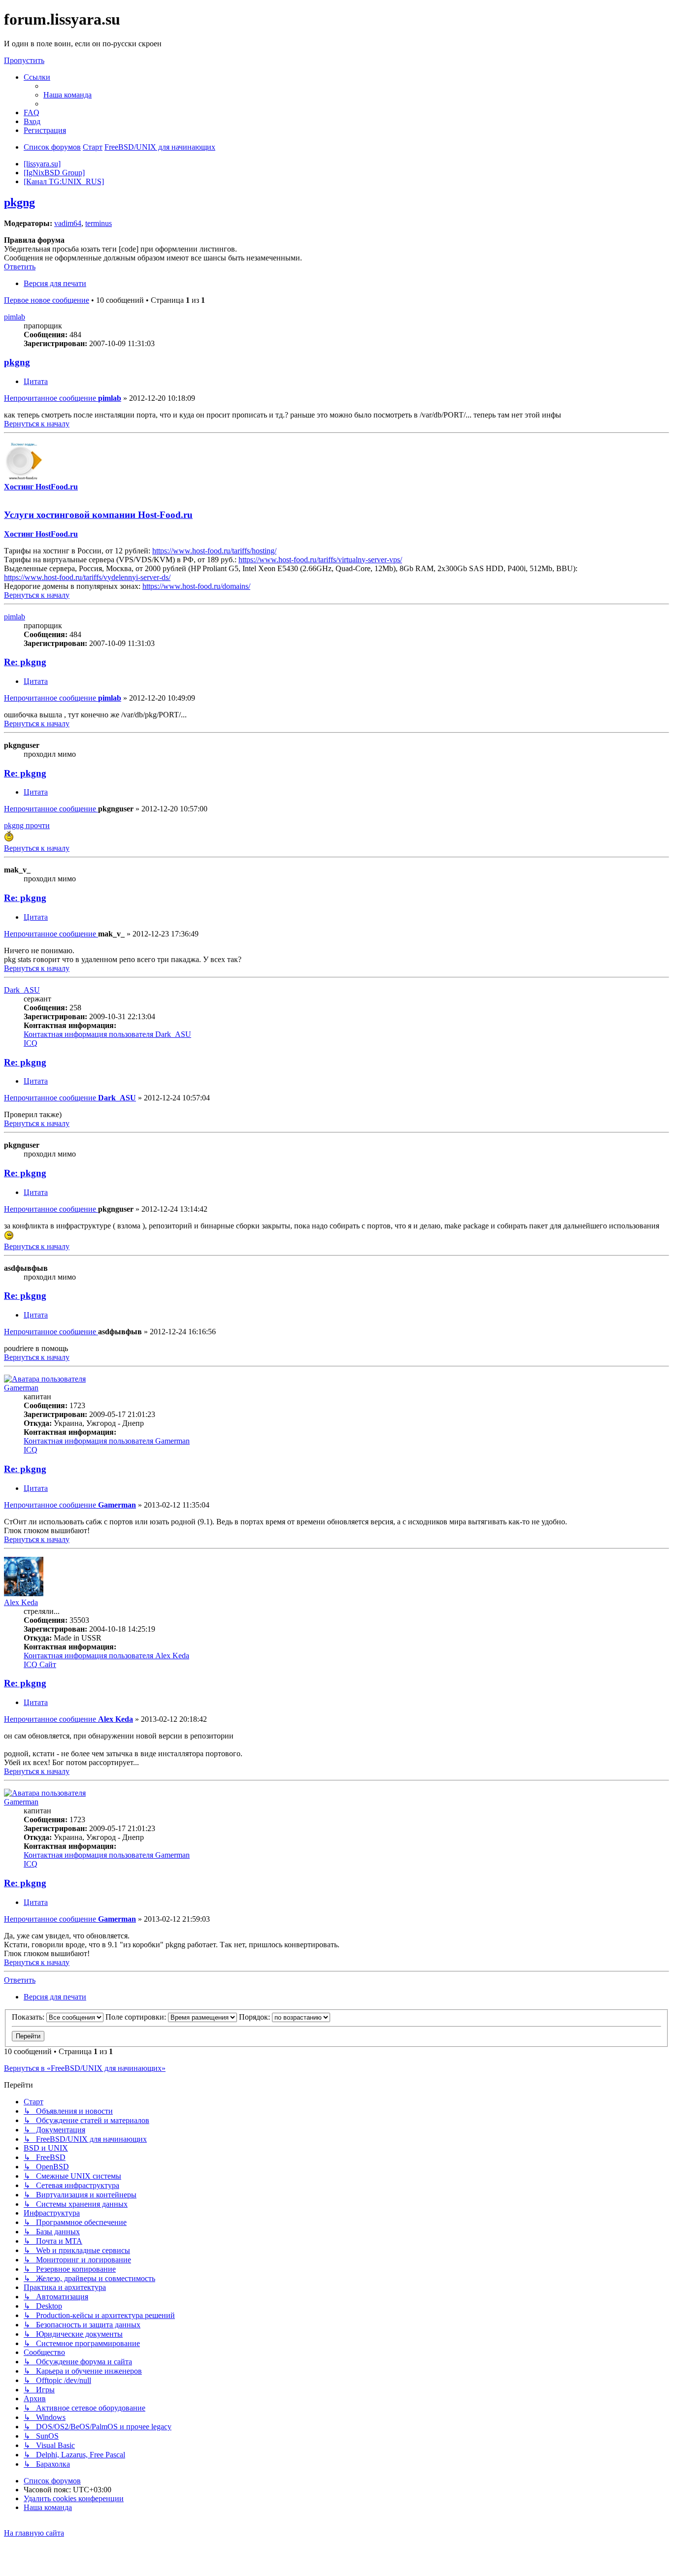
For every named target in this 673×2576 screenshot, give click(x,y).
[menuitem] (67, 95)
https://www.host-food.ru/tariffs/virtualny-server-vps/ (320, 560)
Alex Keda (21, 1602)
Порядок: (255, 2017)
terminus (99, 223)
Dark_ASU (22, 990)
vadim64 (68, 223)
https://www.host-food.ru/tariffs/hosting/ (214, 551)
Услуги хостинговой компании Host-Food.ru (98, 515)
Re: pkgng (25, 662)
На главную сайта (34, 2533)
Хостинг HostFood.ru (41, 487)
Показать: (29, 2017)
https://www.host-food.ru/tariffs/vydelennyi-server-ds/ (87, 577)
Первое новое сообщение (47, 300)
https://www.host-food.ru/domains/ (196, 586)
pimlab (15, 317)
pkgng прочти (27, 825)
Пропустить (24, 60)
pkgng (19, 202)
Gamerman (21, 1388)
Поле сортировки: (137, 2017)
